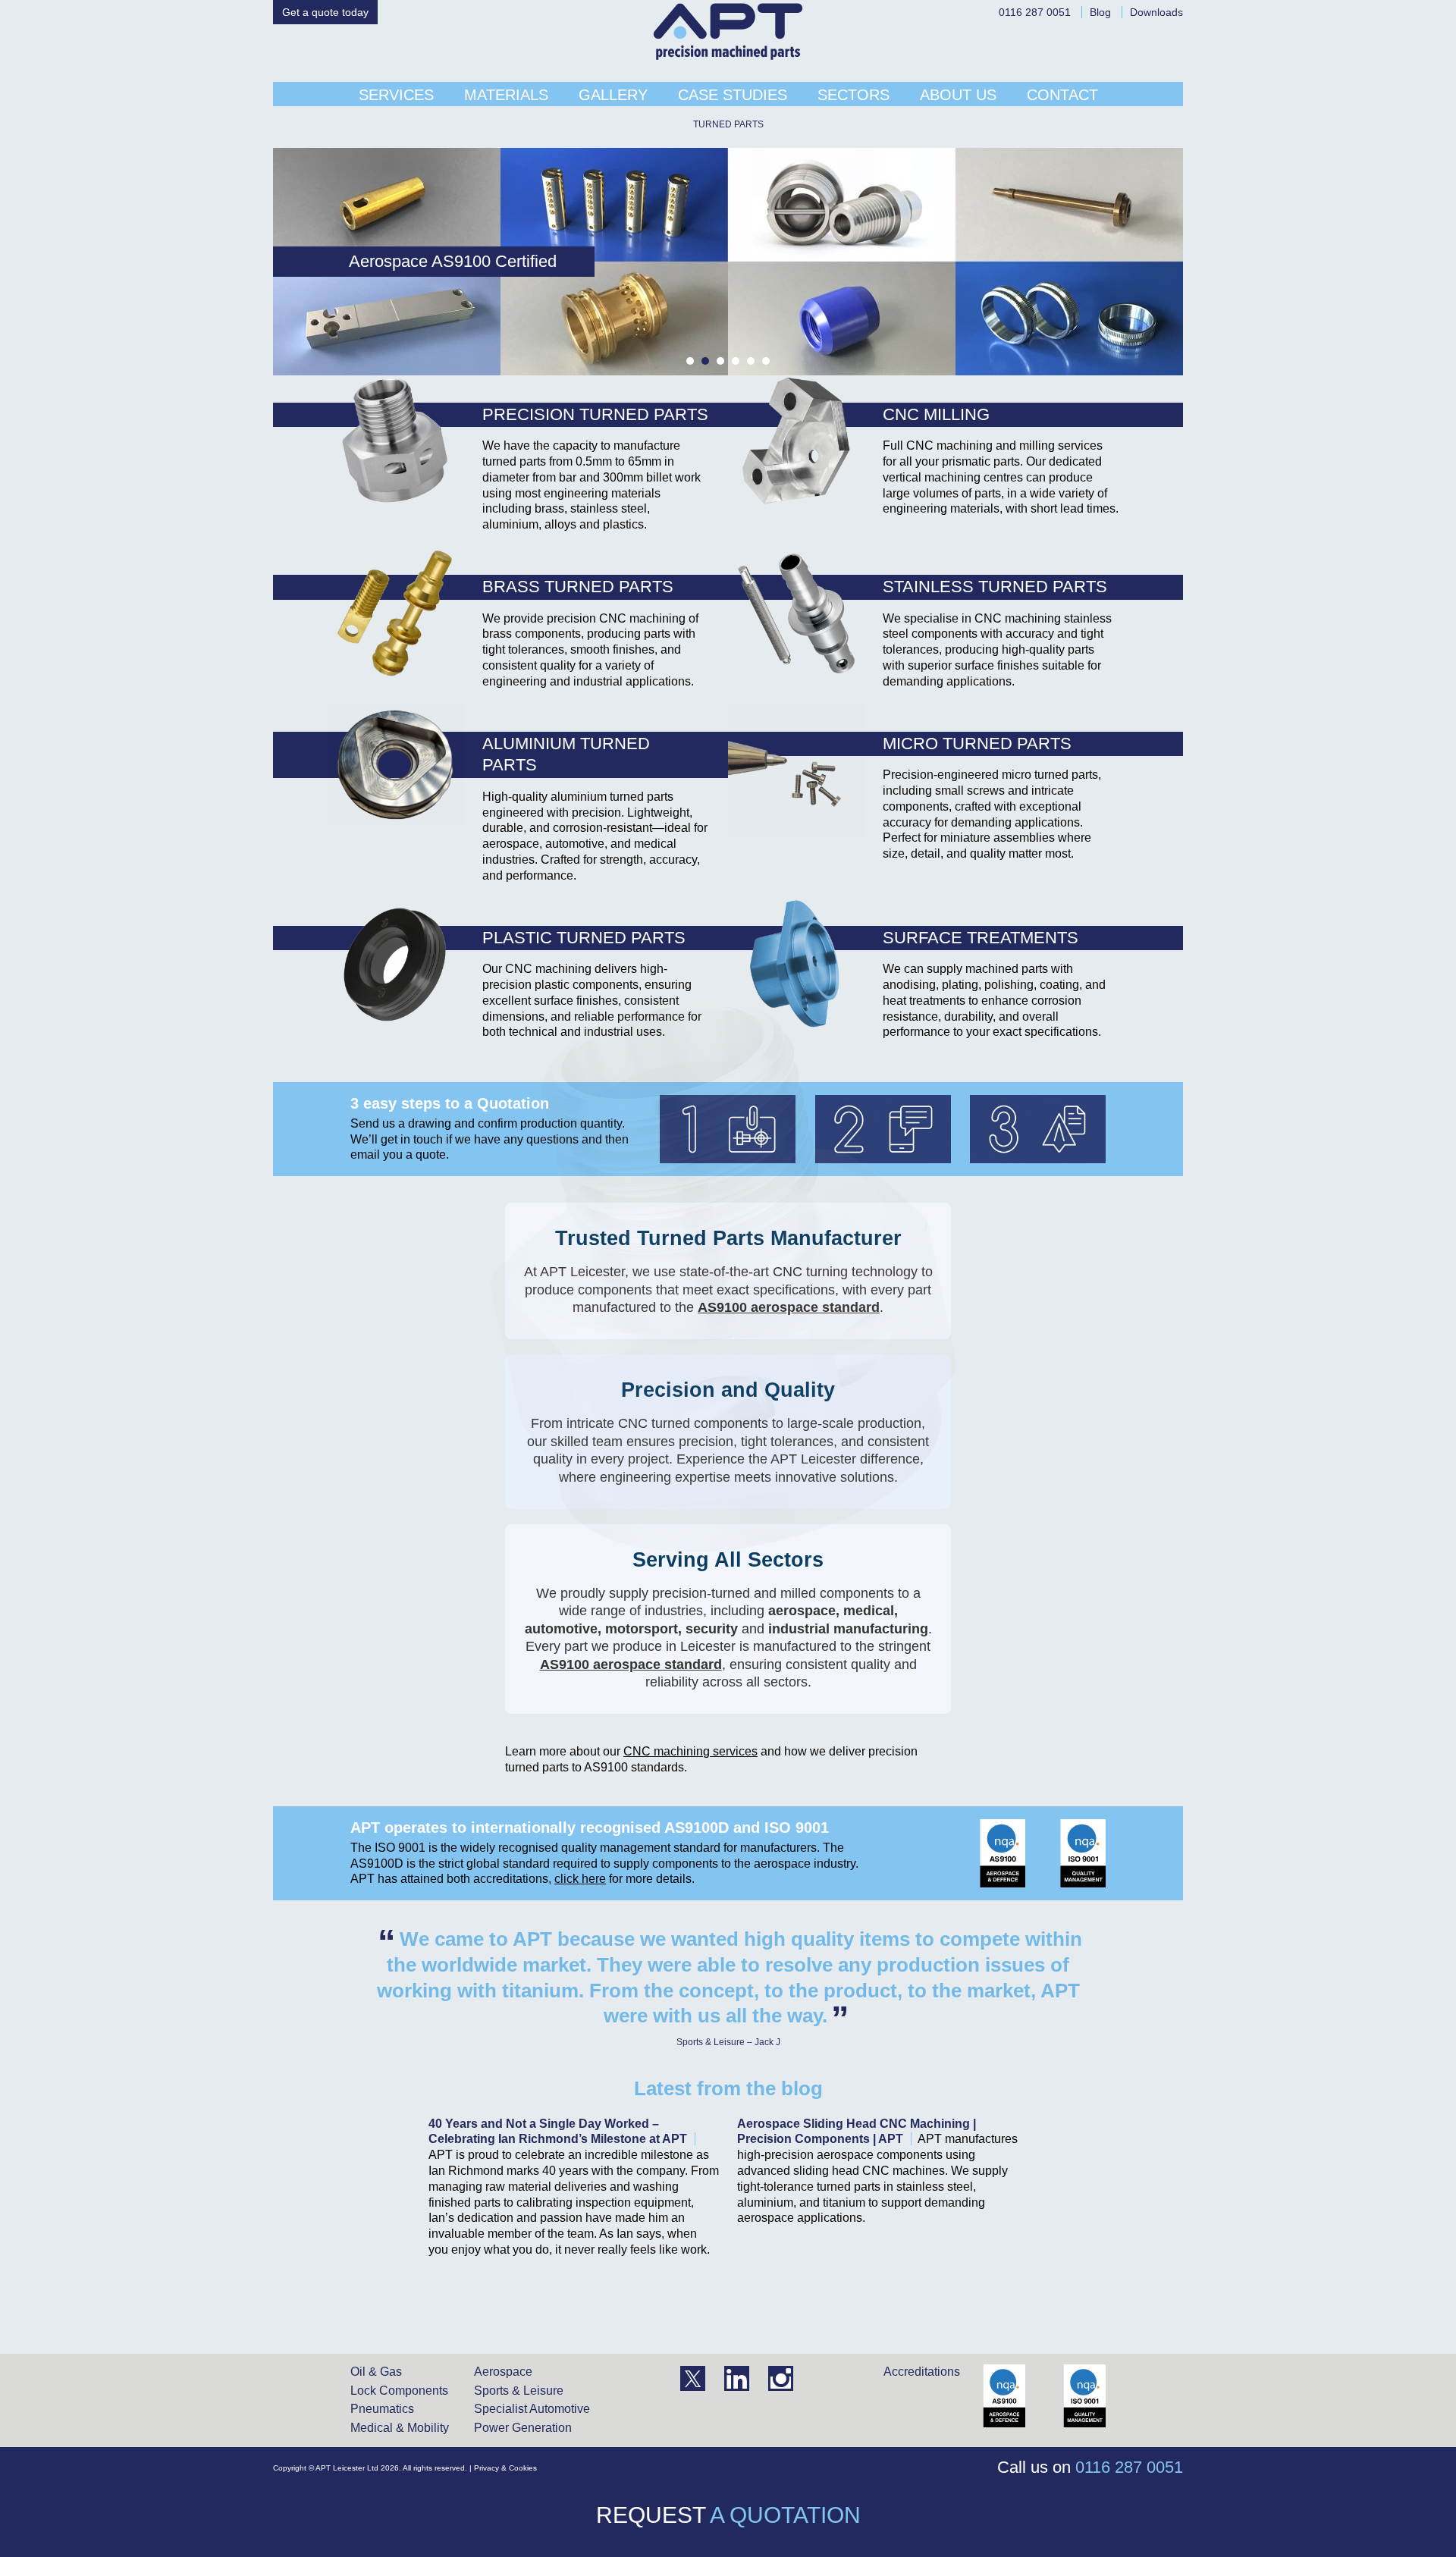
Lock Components (399, 2391)
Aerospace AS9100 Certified (350, 261)
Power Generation (523, 2428)
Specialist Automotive (532, 2409)
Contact (1062, 95)
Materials (506, 95)
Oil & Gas (376, 2372)
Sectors (854, 95)
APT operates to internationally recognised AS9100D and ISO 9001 (590, 1828)
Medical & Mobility (400, 2428)
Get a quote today (325, 12)
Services (396, 95)
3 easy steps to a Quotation (450, 1103)
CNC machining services (690, 1751)
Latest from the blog (728, 2088)
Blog (1100, 12)
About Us (958, 95)
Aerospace (503, 2372)
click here (580, 1879)
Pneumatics (382, 2409)
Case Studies (733, 95)
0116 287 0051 (1035, 12)
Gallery (613, 95)
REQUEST (728, 2515)
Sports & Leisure (519, 2391)
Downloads (1156, 12)
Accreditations (922, 2372)
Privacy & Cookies (505, 2468)
